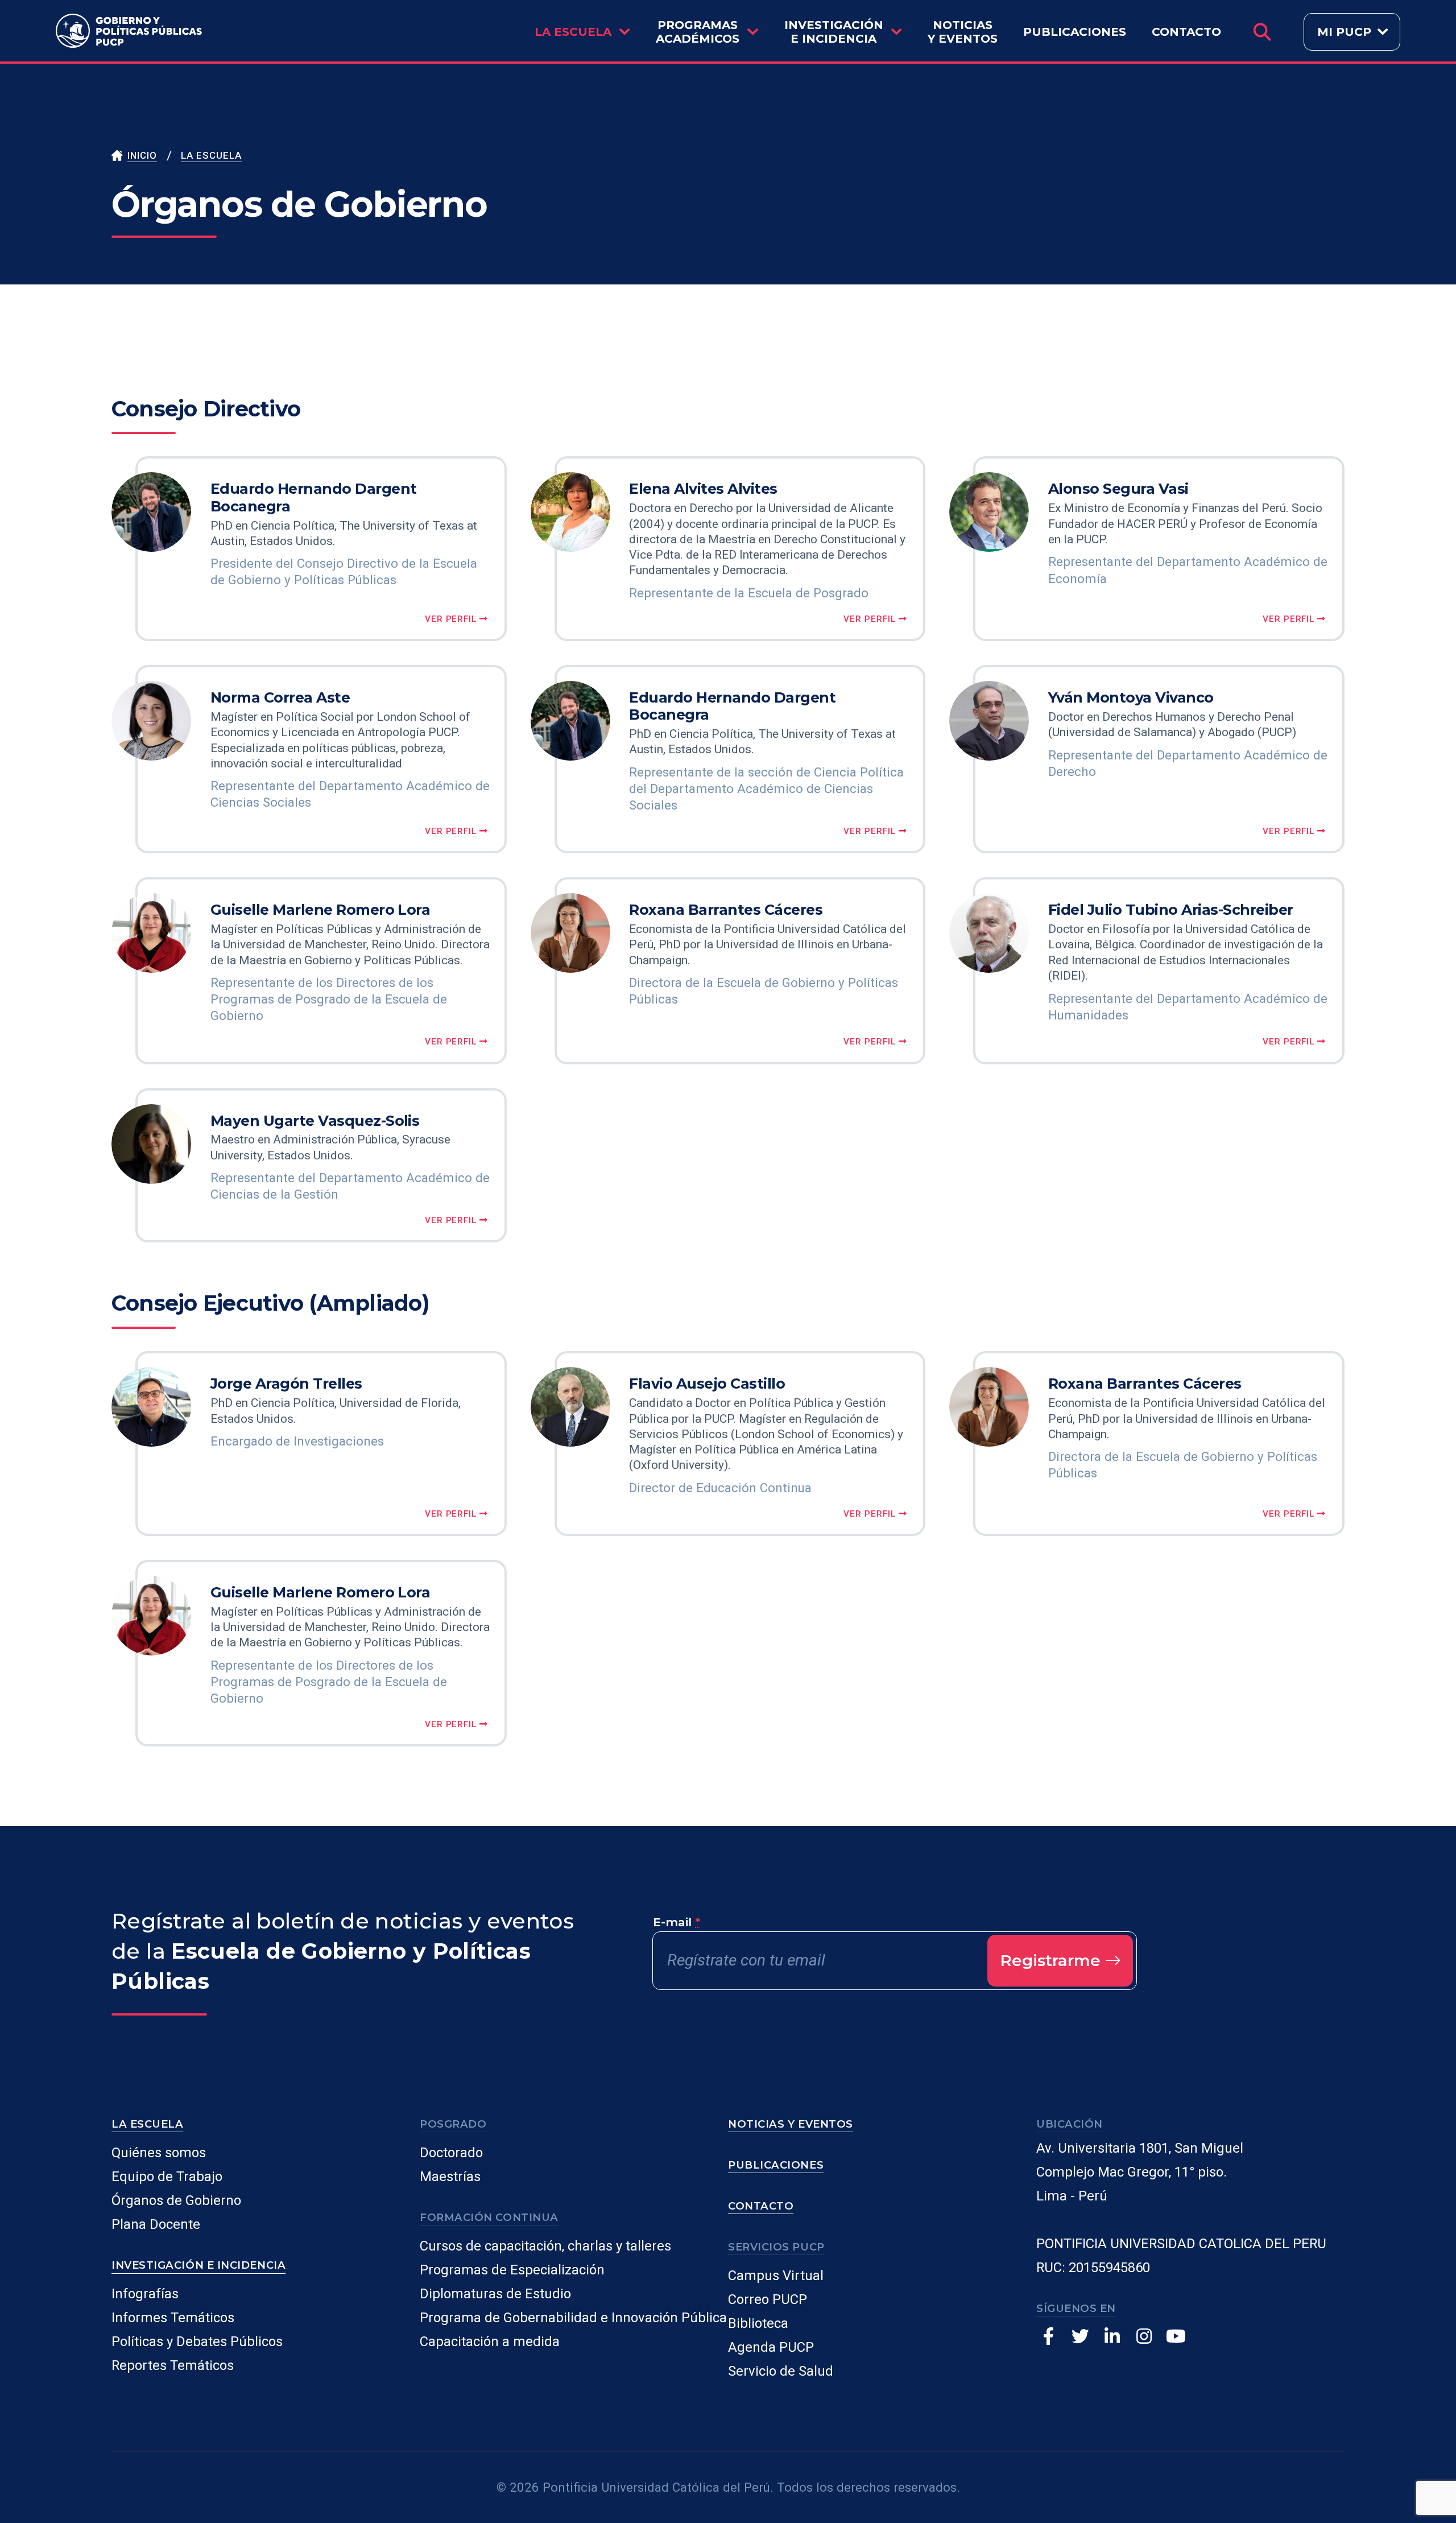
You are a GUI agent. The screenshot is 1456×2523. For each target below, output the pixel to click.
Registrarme (1052, 1960)
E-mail (677, 1922)
